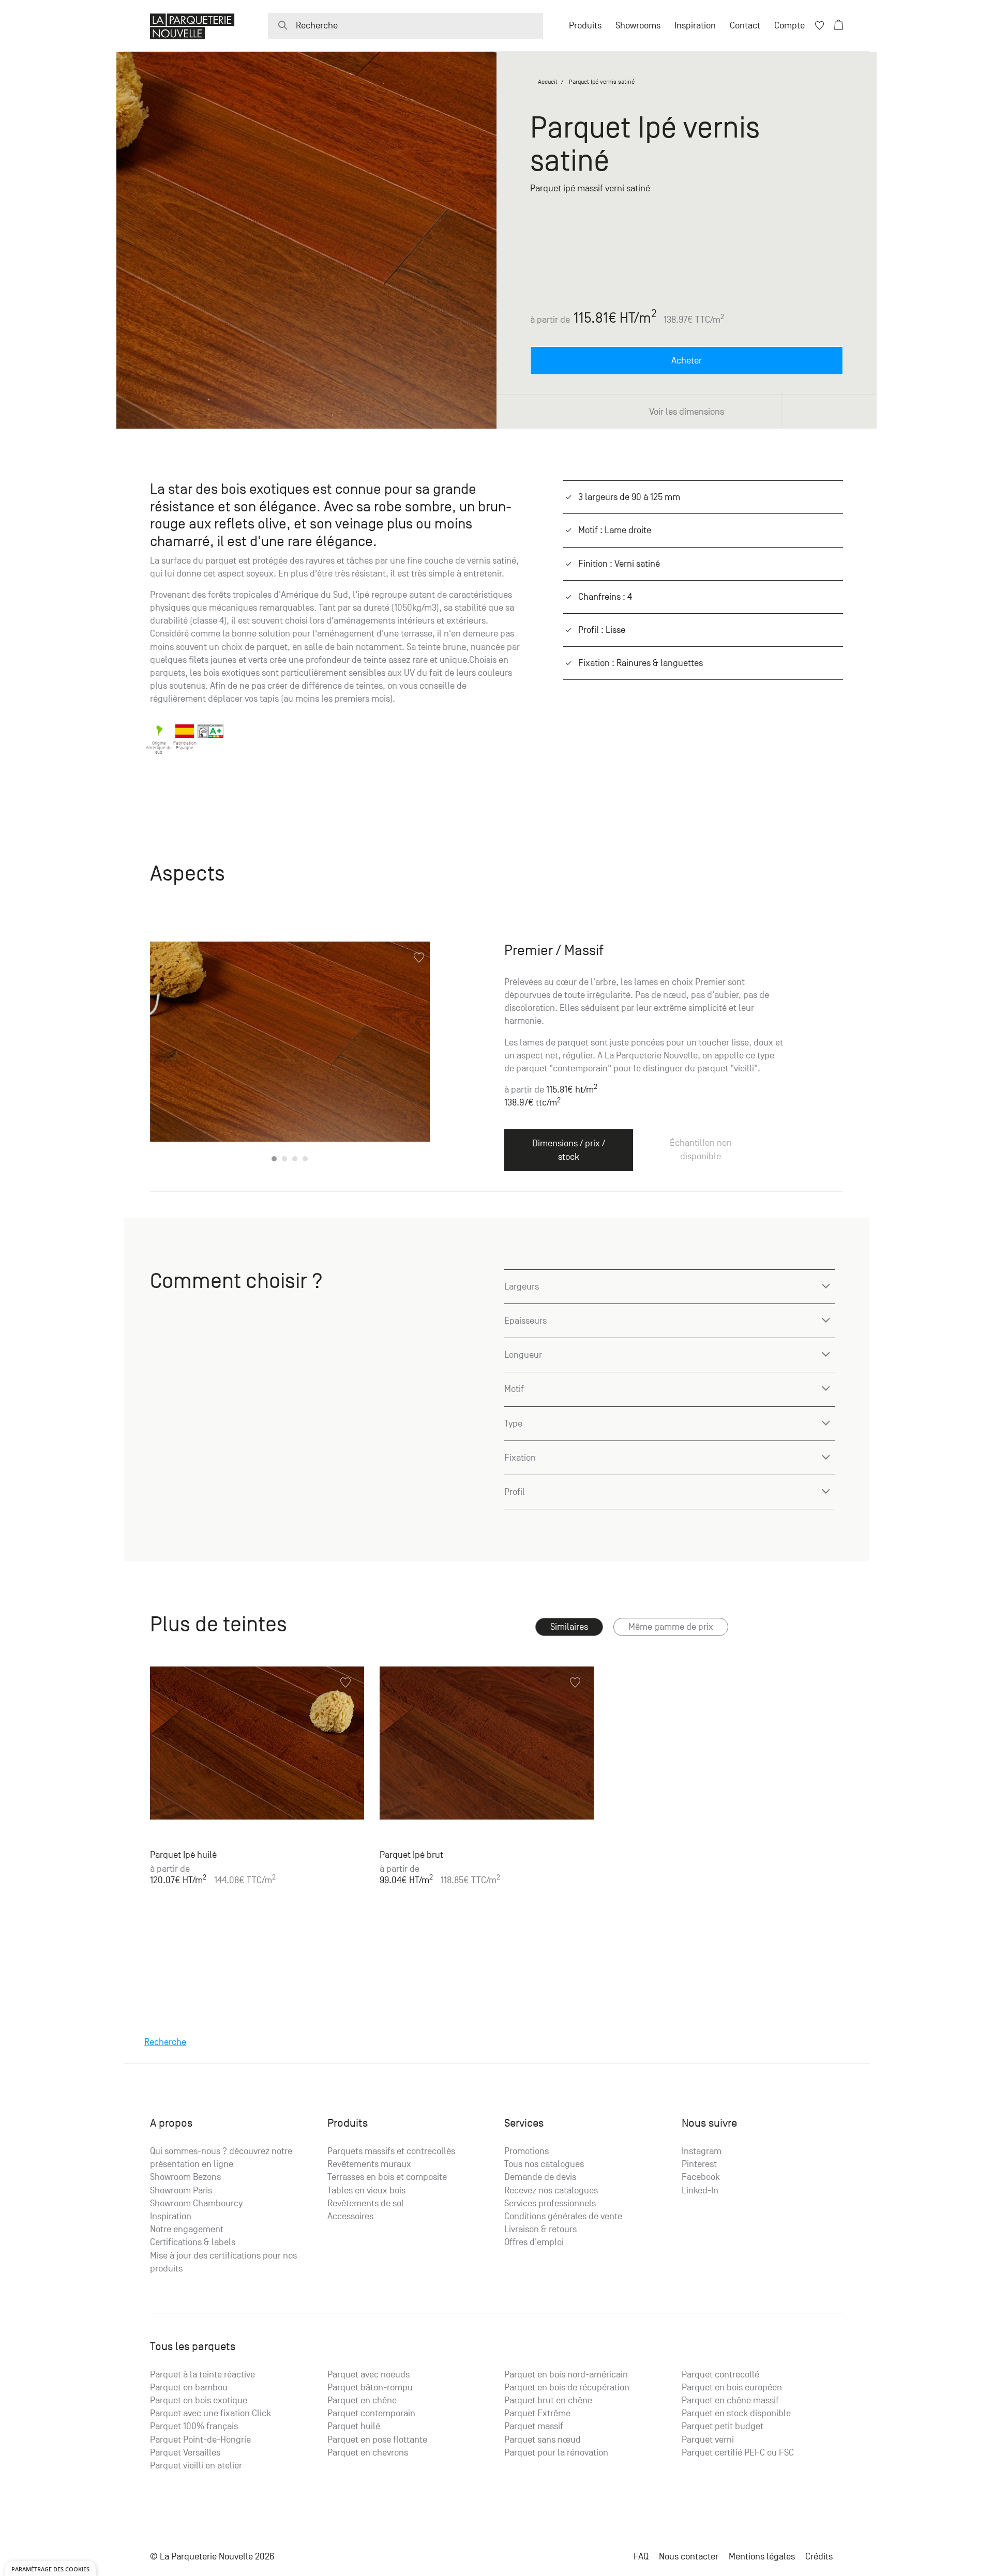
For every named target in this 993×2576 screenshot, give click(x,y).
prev (171, 1053)
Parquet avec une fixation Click (210, 2413)
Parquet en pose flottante (377, 2440)
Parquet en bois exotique (199, 2400)
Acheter (687, 361)
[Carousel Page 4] (305, 1159)
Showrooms (638, 26)
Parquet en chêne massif (730, 2400)
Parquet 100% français (194, 2426)
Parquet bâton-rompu (370, 2388)
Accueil (547, 82)
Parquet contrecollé (720, 2375)
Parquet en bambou (189, 2388)
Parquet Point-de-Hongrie (200, 2440)
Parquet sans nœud (543, 2440)
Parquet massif (534, 2426)
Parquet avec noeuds (368, 2375)
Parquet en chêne (362, 2400)
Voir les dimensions (687, 412)
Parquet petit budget (723, 2426)
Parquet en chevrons (368, 2453)
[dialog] (50, 2569)
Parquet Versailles (185, 2453)
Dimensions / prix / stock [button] (569, 1150)
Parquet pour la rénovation (556, 2453)
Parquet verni (708, 2440)
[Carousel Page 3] (295, 1159)
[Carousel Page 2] (284, 1159)
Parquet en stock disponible (736, 2413)
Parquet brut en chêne (548, 2400)
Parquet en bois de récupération (567, 2388)
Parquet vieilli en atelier (196, 2466)
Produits (585, 26)
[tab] (671, 1627)
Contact (745, 26)
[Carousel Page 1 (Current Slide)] (274, 1159)
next (409, 1053)
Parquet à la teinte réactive (202, 2375)
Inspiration (695, 26)
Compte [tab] (789, 26)
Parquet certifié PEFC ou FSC (738, 2453)
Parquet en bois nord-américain (566, 2375)
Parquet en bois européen (732, 2388)
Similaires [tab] (569, 1627)
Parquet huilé (354, 2426)
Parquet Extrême (537, 2413)
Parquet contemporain (371, 2413)
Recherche (165, 2042)
